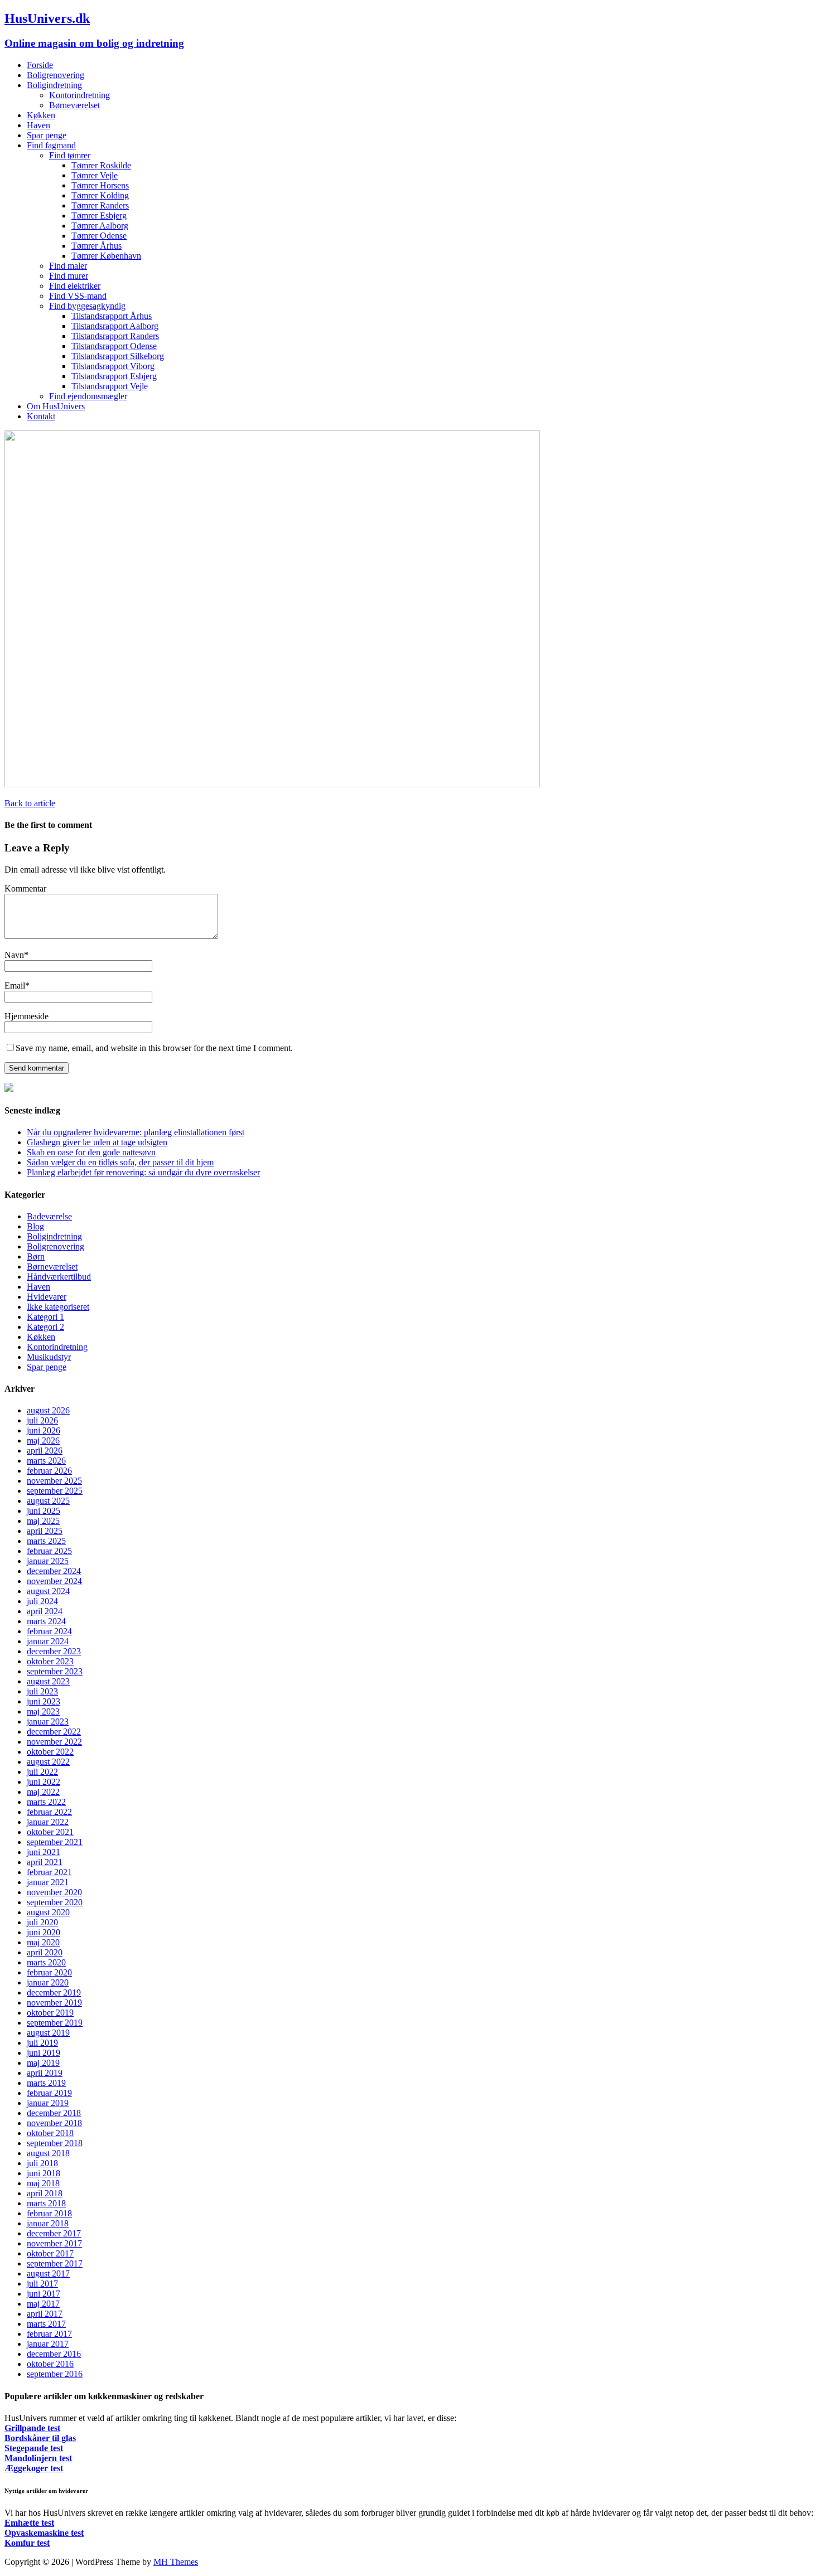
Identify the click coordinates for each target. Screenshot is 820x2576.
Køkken (41, 115)
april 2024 (45, 1611)
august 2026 (48, 1410)
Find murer (69, 276)
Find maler (68, 266)
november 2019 (54, 2003)
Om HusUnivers (56, 406)
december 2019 (54, 1992)
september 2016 (55, 2374)
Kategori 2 (45, 1327)
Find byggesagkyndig (87, 306)
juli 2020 (42, 1922)
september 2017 (55, 2263)
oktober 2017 (50, 2253)
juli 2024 (42, 1601)
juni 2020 (44, 1932)
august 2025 (48, 1501)
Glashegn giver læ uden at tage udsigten (97, 1142)
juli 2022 (42, 1772)
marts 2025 (46, 1541)
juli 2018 (42, 2163)
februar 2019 (49, 2093)
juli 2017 (42, 2284)
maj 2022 (43, 1792)
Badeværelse (49, 1216)
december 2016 (54, 2354)
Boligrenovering (56, 75)
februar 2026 (49, 1471)
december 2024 (54, 1571)
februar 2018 (49, 2213)
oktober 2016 (50, 2364)
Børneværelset (74, 105)
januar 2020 (48, 1982)
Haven (38, 125)
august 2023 (48, 1681)
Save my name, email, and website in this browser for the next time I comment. (154, 1048)
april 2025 (45, 1531)
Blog (35, 1226)
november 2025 (54, 1481)
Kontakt (41, 416)
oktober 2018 (50, 2133)
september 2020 (55, 1902)
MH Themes (176, 2562)
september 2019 (55, 2023)
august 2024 (48, 1591)
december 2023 (54, 1651)
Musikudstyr (49, 1357)
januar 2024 (48, 1641)
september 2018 (55, 2143)
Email (15, 986)
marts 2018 (46, 2203)
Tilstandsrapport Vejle (110, 386)
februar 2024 (49, 1631)
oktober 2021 (50, 1832)
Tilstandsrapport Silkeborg (118, 356)
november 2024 (54, 1581)
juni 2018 (44, 2173)
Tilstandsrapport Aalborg (115, 326)
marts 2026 (46, 1461)
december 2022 (54, 1732)
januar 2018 (48, 2223)
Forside (40, 65)
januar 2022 (48, 1822)
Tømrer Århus (97, 246)
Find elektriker (75, 286)
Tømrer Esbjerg (99, 216)
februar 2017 (49, 2334)
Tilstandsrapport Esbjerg (114, 376)
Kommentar (25, 888)
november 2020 (54, 1892)
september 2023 (55, 1671)
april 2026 (45, 1451)
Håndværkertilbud (59, 1277)
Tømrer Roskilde (101, 165)
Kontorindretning (79, 95)
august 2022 (48, 1762)
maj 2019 (43, 2063)
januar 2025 (48, 1561)
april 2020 (45, 1952)
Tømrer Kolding (100, 195)
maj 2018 (43, 2183)
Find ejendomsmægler (88, 396)
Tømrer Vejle (95, 175)
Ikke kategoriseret (58, 1307)
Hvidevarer (47, 1297)
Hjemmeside (26, 1016)
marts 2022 (46, 1802)
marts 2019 (46, 2083)
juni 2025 (44, 1511)
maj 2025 (43, 1521)
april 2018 (45, 2193)
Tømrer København (106, 256)
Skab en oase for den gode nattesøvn (91, 1152)
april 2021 (45, 1862)
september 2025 (55, 1491)
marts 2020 (46, 1962)
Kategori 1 (45, 1317)
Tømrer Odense (99, 236)
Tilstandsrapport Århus (112, 316)
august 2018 (48, 2153)
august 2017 (48, 2274)
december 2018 (54, 2113)
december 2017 (54, 2233)
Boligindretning (54, 85)
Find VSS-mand (78, 296)
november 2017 (54, 2243)
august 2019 (48, 2033)
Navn (14, 955)
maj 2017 (43, 2304)
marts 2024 (46, 1621)
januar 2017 (48, 2344)
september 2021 (55, 1842)
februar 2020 (49, 1972)
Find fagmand (51, 145)
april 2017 (45, 2314)
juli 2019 (42, 2043)
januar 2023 (48, 1722)
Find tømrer (70, 155)
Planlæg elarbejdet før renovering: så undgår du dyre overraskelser (143, 1172)
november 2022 (54, 1742)
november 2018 (54, 2123)
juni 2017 (44, 2294)
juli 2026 (42, 1420)
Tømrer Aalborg (100, 226)
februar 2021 (49, 1872)
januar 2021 (48, 1882)
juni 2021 (44, 1852)
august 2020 (48, 1912)
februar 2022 (49, 1812)
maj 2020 (43, 1942)
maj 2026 (43, 1440)
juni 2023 (44, 1701)
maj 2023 (43, 1711)
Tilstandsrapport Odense (114, 346)
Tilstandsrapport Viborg (113, 366)
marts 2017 (46, 2324)
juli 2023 (42, 1691)
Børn (36, 1256)
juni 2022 (44, 1782)
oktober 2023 (50, 1661)
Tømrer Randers (100, 205)
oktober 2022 (50, 1752)
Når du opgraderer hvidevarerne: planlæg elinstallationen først (136, 1132)
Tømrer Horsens (100, 185)
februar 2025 (49, 1551)
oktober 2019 (50, 2013)
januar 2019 (48, 2103)
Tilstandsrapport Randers (115, 336)
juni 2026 (44, 1430)
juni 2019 (44, 2053)
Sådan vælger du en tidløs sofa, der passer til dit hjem (120, 1162)
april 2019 (45, 2073)
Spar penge (47, 135)
